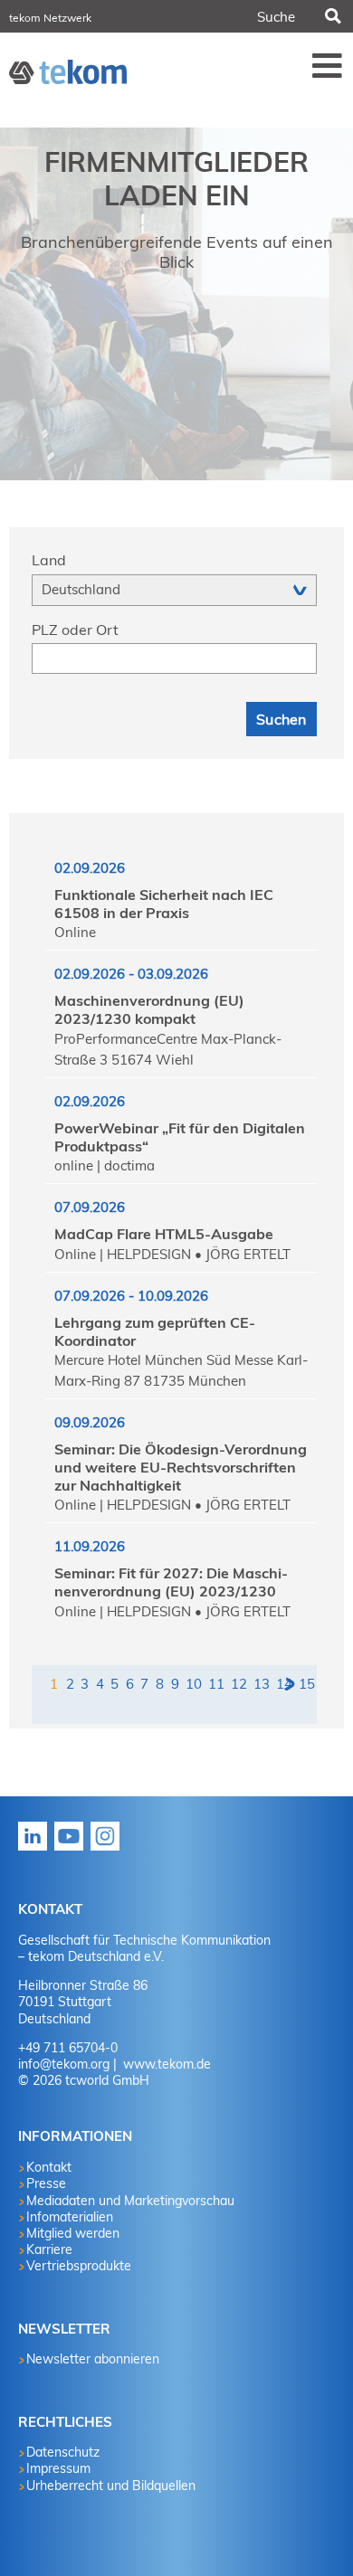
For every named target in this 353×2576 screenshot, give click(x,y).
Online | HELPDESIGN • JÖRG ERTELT (172, 1254)
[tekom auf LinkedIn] (36, 1849)
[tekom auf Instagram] (109, 1849)
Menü (328, 65)
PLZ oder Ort (75, 630)
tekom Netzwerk (50, 18)
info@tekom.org (64, 2064)
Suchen (331, 16)
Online (75, 932)
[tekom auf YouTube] (72, 1849)
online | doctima (105, 1165)
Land (49, 560)
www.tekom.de (165, 2064)
